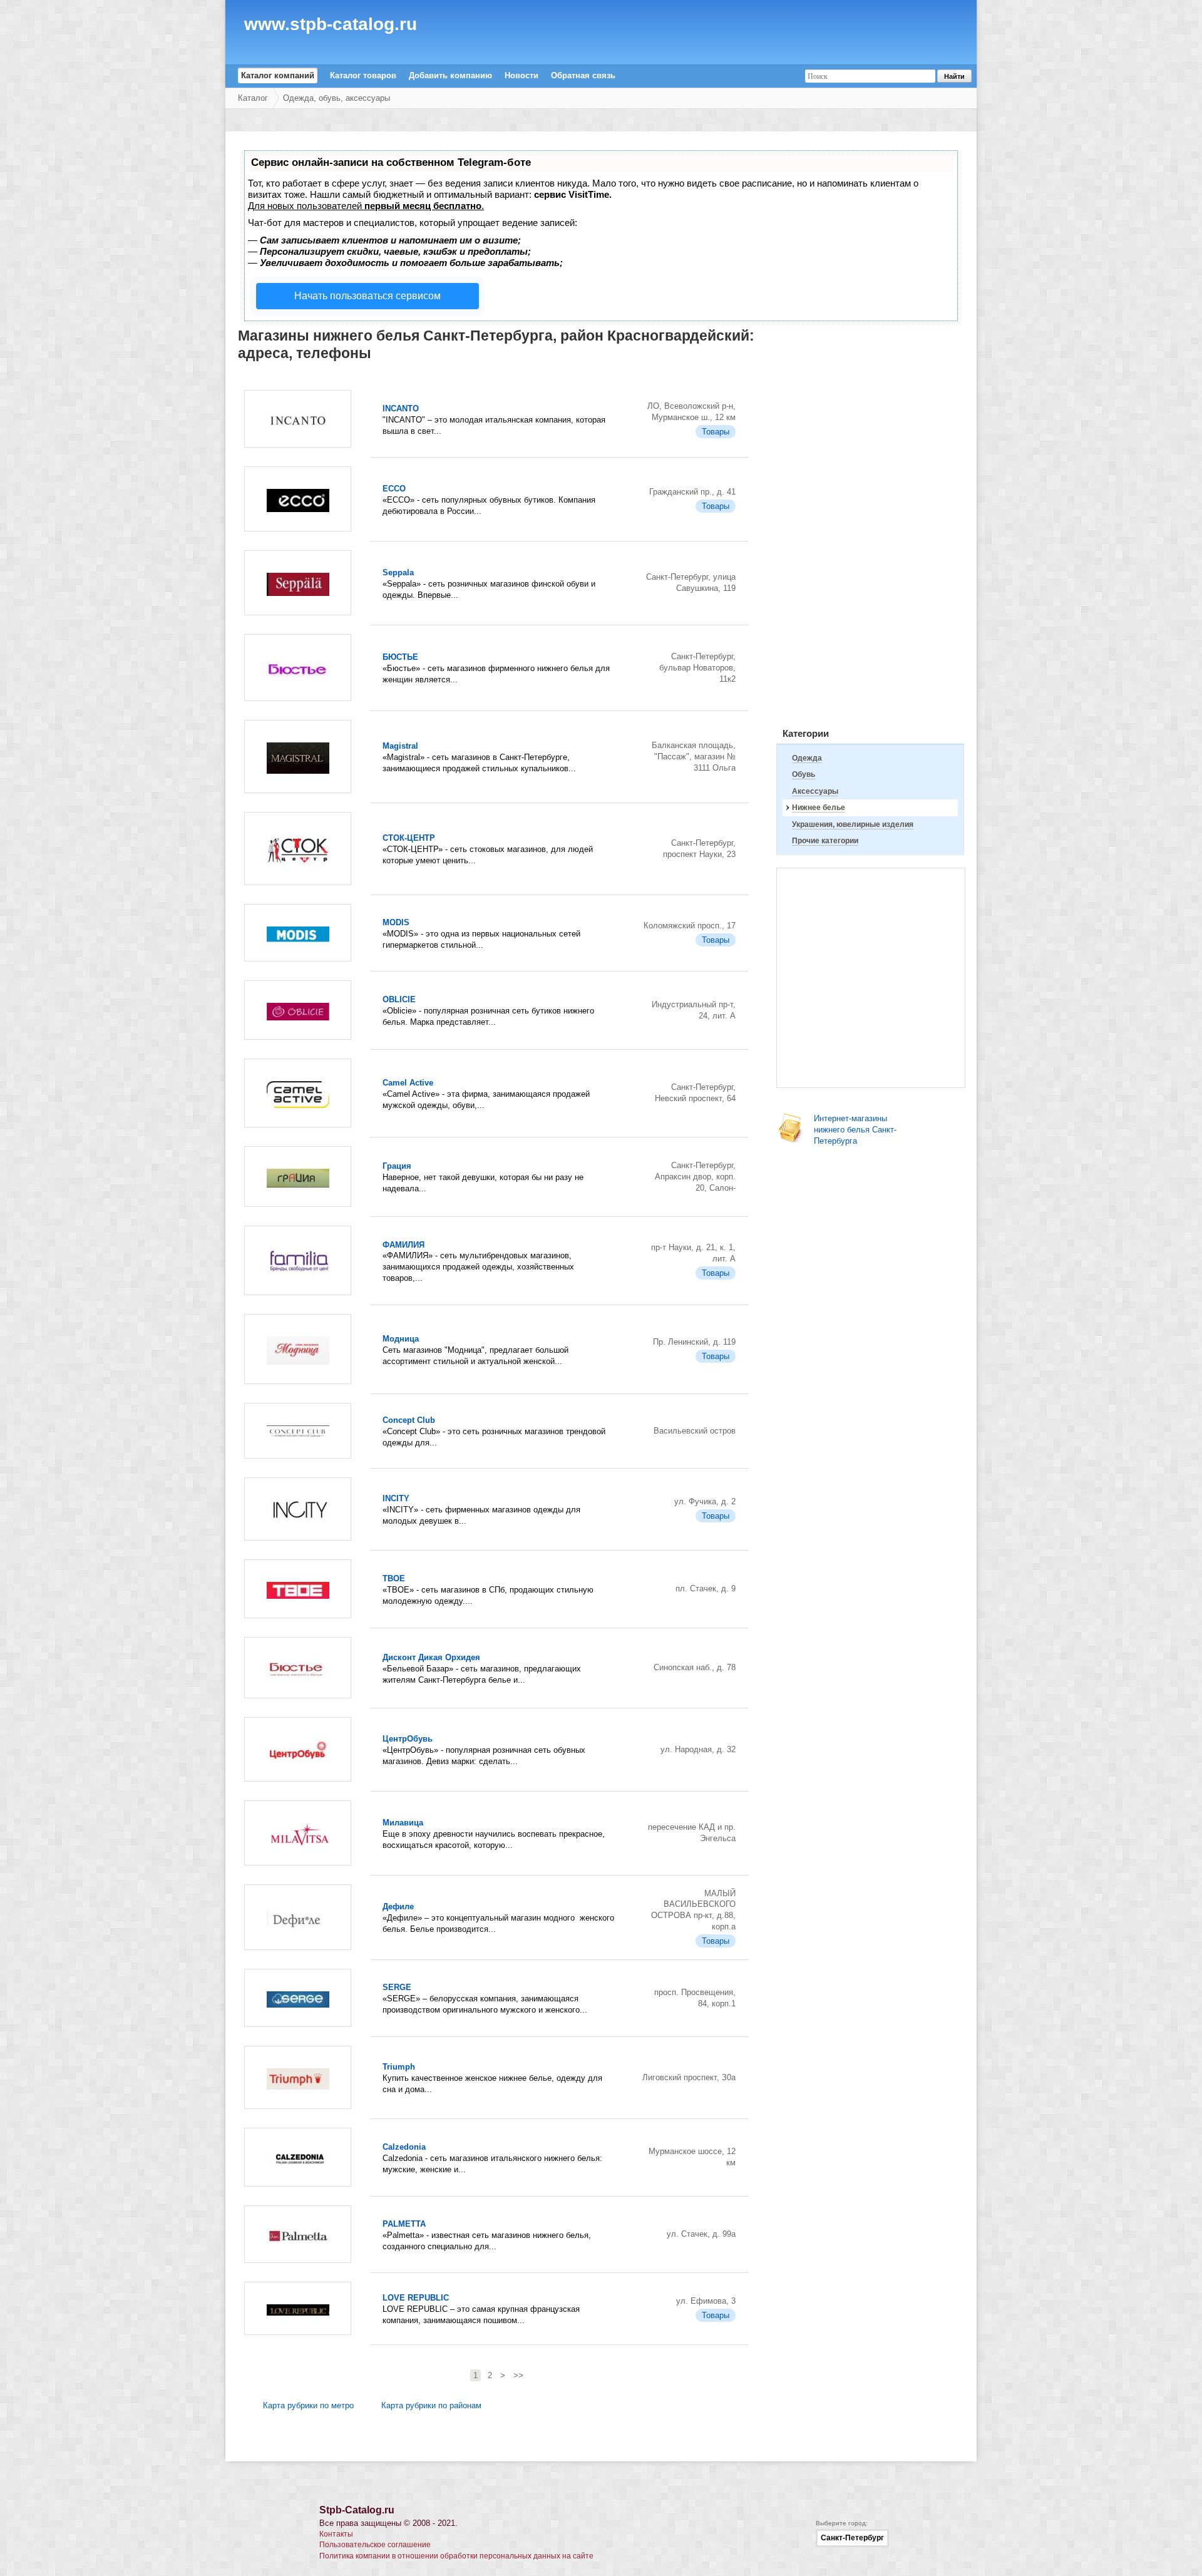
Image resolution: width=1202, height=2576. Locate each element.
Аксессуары (815, 791)
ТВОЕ (394, 1578)
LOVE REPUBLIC (416, 2298)
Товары (716, 432)
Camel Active (408, 1083)
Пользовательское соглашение (375, 2545)
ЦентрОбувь (408, 1739)
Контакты (336, 2534)
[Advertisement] (870, 528)
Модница (401, 1339)
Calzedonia (404, 2147)
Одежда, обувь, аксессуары (336, 98)
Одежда (807, 758)
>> (518, 2375)
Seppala (398, 572)
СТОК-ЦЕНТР (409, 838)
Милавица (403, 1823)
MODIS (396, 922)
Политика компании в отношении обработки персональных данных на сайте (456, 2556)
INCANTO (401, 408)
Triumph (399, 2067)
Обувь (804, 774)
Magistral (400, 746)
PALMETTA (404, 2224)
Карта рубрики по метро (308, 2405)
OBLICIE (399, 999)
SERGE (397, 1987)
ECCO (394, 489)
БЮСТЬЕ (400, 657)
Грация (397, 1166)
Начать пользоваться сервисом (367, 296)
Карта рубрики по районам (431, 2405)
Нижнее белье (819, 808)
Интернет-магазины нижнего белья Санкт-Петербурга (855, 1130)
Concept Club (409, 1420)
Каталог (253, 98)
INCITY (396, 1498)
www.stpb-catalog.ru (331, 26)
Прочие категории (825, 841)
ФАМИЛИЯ (403, 1245)
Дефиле (398, 1906)
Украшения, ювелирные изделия (853, 824)
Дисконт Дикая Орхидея (431, 1657)
